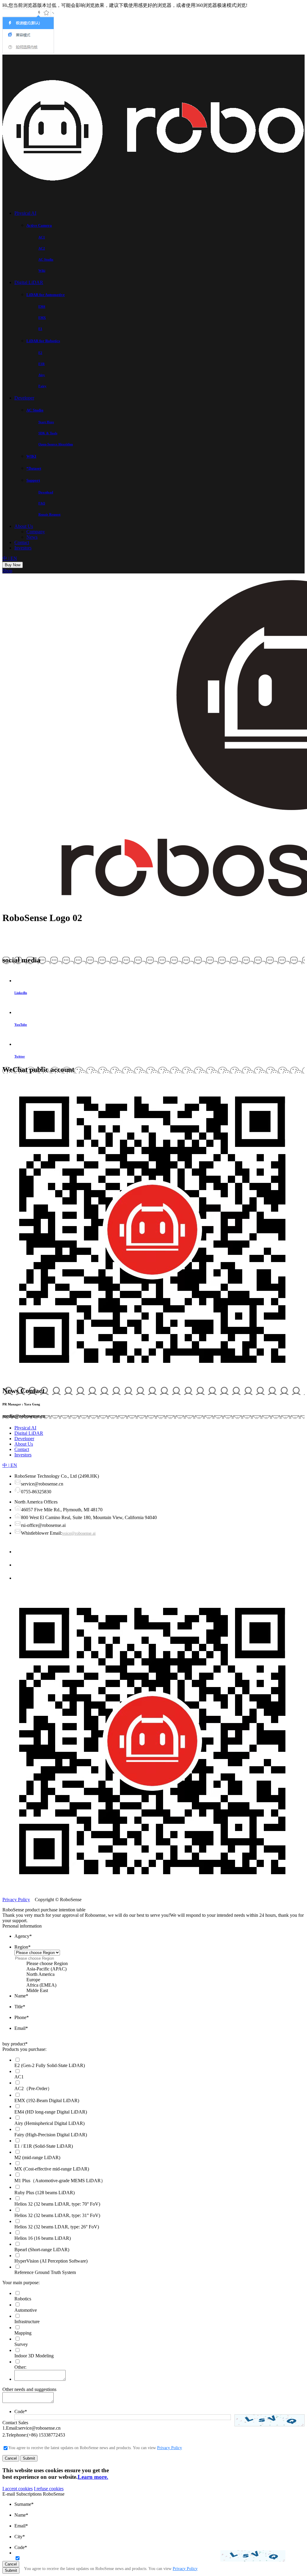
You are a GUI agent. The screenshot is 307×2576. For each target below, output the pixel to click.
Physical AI (25, 213)
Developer (24, 398)
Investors (23, 548)
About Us (24, 526)
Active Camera (39, 225)
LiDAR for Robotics (43, 341)
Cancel (11, 2458)
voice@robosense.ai (79, 1533)
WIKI (31, 456)
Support (33, 480)
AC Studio (35, 410)
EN (14, 558)
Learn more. (93, 2477)
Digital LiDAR (29, 282)
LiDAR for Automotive (46, 295)
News (32, 537)
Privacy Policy (16, 1900)
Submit (29, 2458)
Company (36, 532)
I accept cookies (18, 2489)
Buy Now (13, 565)
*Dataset (34, 468)
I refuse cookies (49, 2489)
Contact (22, 542)
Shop (7, 571)
